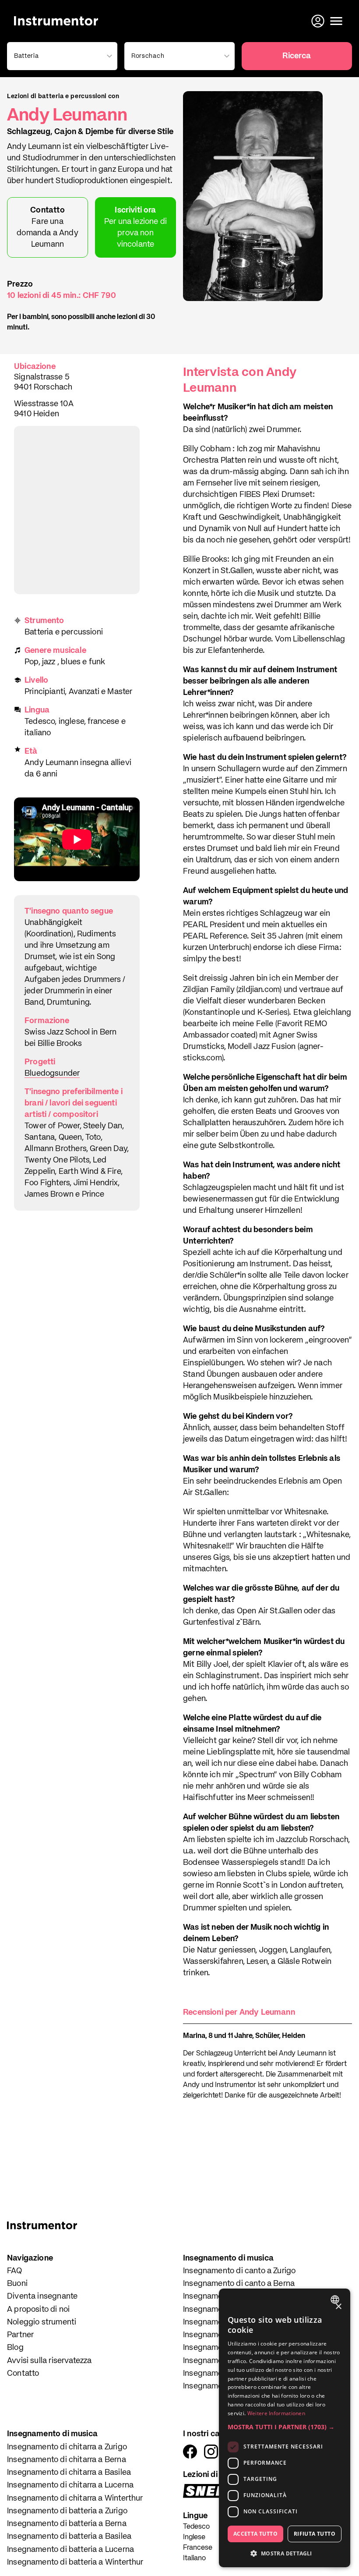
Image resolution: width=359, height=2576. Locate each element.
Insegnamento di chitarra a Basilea (69, 2473)
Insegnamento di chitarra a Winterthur (75, 2498)
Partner (20, 2335)
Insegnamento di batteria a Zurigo (67, 2511)
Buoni (17, 2284)
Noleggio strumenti (42, 2322)
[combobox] (336, 2300)
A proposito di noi (38, 2310)
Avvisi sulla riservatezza (49, 2361)
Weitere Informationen (276, 2413)
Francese (198, 2548)
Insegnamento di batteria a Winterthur (75, 2562)
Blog (15, 2348)
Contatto (23, 2374)
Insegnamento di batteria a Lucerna (70, 2550)
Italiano (194, 2558)
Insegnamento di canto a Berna (239, 2284)
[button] (285, 2427)
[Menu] (336, 21)
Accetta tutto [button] (255, 2534)
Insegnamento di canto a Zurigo (239, 2271)
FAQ (15, 2271)
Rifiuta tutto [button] (315, 2534)
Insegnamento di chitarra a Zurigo (67, 2447)
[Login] (319, 21)
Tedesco (196, 2527)
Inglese (194, 2537)
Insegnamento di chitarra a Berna (67, 2460)
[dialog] (285, 2428)
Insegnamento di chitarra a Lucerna (70, 2485)
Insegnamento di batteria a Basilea (69, 2537)
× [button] (338, 2307)
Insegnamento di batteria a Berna (67, 2524)
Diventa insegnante (42, 2296)
